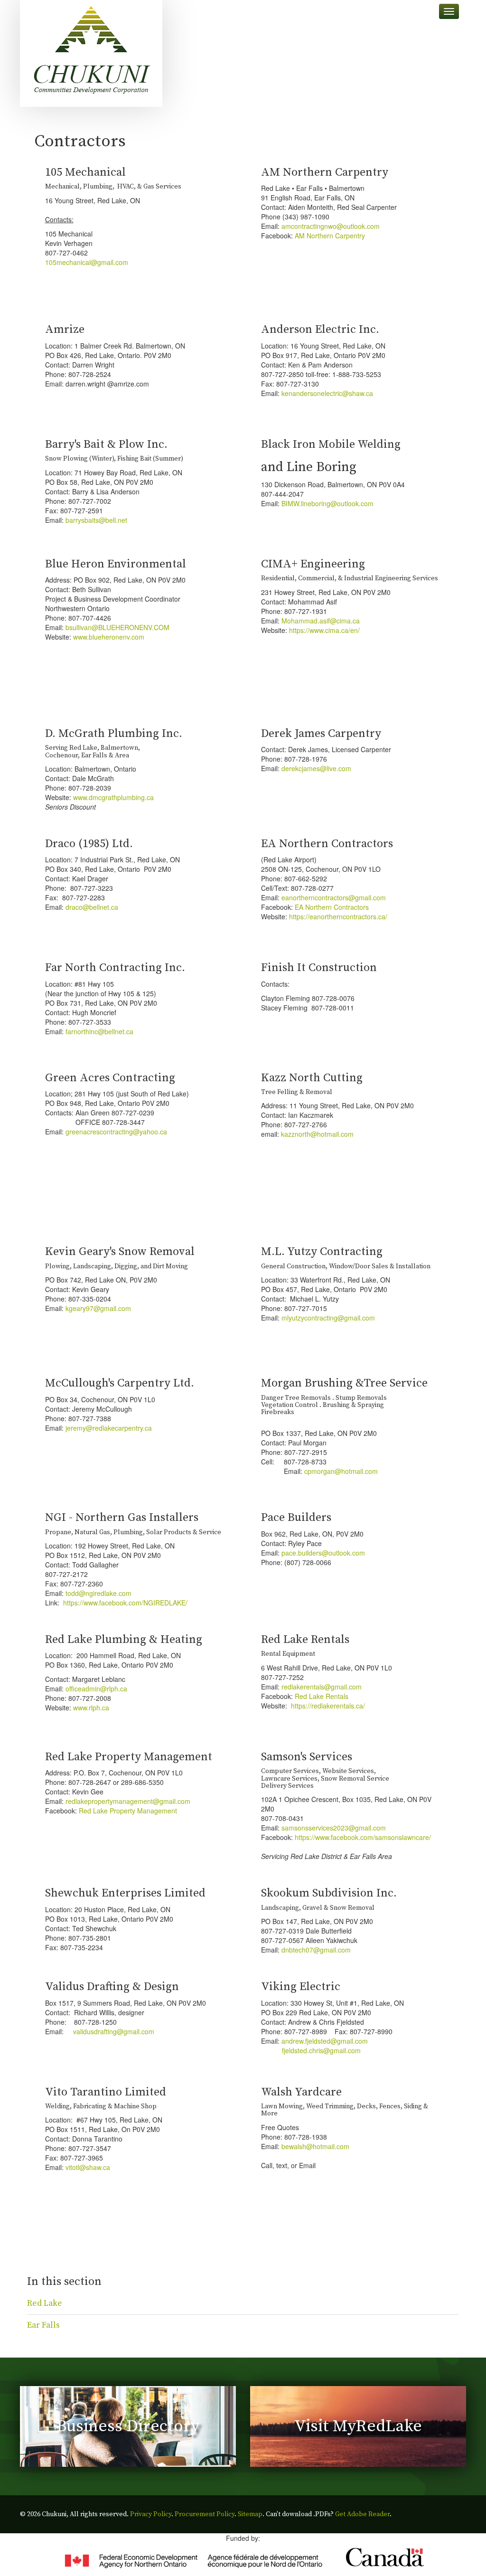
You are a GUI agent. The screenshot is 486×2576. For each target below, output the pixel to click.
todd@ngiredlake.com (98, 1593)
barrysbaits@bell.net (96, 520)
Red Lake (45, 2303)
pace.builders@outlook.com (323, 1553)
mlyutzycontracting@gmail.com (328, 1318)
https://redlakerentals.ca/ (328, 1706)
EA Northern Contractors (332, 907)
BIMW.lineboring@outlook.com (327, 503)
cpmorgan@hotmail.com (341, 1471)
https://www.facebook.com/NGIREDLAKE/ (125, 1603)
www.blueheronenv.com (109, 637)
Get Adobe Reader (362, 2514)
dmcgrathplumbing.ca (121, 797)
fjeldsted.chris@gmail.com (321, 2050)
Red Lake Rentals (322, 1696)
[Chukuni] (91, 53)
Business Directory (128, 2426)
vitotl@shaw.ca (88, 2167)
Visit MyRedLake (358, 2426)
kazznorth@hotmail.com (317, 1134)
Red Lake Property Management (128, 1811)
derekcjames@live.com (316, 768)
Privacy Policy (151, 2514)
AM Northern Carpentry (330, 236)
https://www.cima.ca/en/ (324, 630)
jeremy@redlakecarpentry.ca (109, 1428)
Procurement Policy (205, 2514)
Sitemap (250, 2514)
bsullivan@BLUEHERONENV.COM (117, 627)
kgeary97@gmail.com (98, 1308)
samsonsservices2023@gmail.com (334, 1828)
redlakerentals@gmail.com (322, 1687)
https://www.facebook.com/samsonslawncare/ (363, 1837)
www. (81, 797)
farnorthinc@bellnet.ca (99, 1031)
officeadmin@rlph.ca (96, 1689)
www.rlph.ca (91, 1708)
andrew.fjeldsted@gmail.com (325, 2041)
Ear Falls (43, 2325)
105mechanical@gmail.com (89, 262)
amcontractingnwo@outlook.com (331, 226)
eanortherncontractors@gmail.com (334, 897)
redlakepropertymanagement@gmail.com (128, 1801)
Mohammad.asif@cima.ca (321, 621)
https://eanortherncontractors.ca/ (338, 916)
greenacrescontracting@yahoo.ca (116, 1132)
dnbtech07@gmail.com (316, 1950)
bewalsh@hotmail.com (315, 2146)
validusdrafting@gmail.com (114, 2031)
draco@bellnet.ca (92, 907)
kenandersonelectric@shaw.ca (327, 393)
